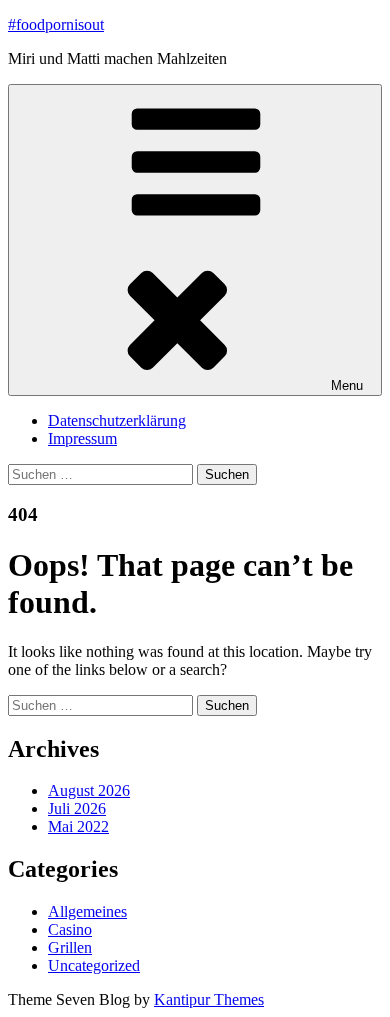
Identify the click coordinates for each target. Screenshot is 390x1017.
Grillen (70, 947)
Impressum (82, 438)
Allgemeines (87, 911)
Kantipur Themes (209, 999)
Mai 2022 (78, 826)
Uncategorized (94, 965)
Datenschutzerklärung (117, 420)
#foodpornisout (56, 24)
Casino (70, 929)
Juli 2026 (77, 808)
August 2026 (89, 790)
